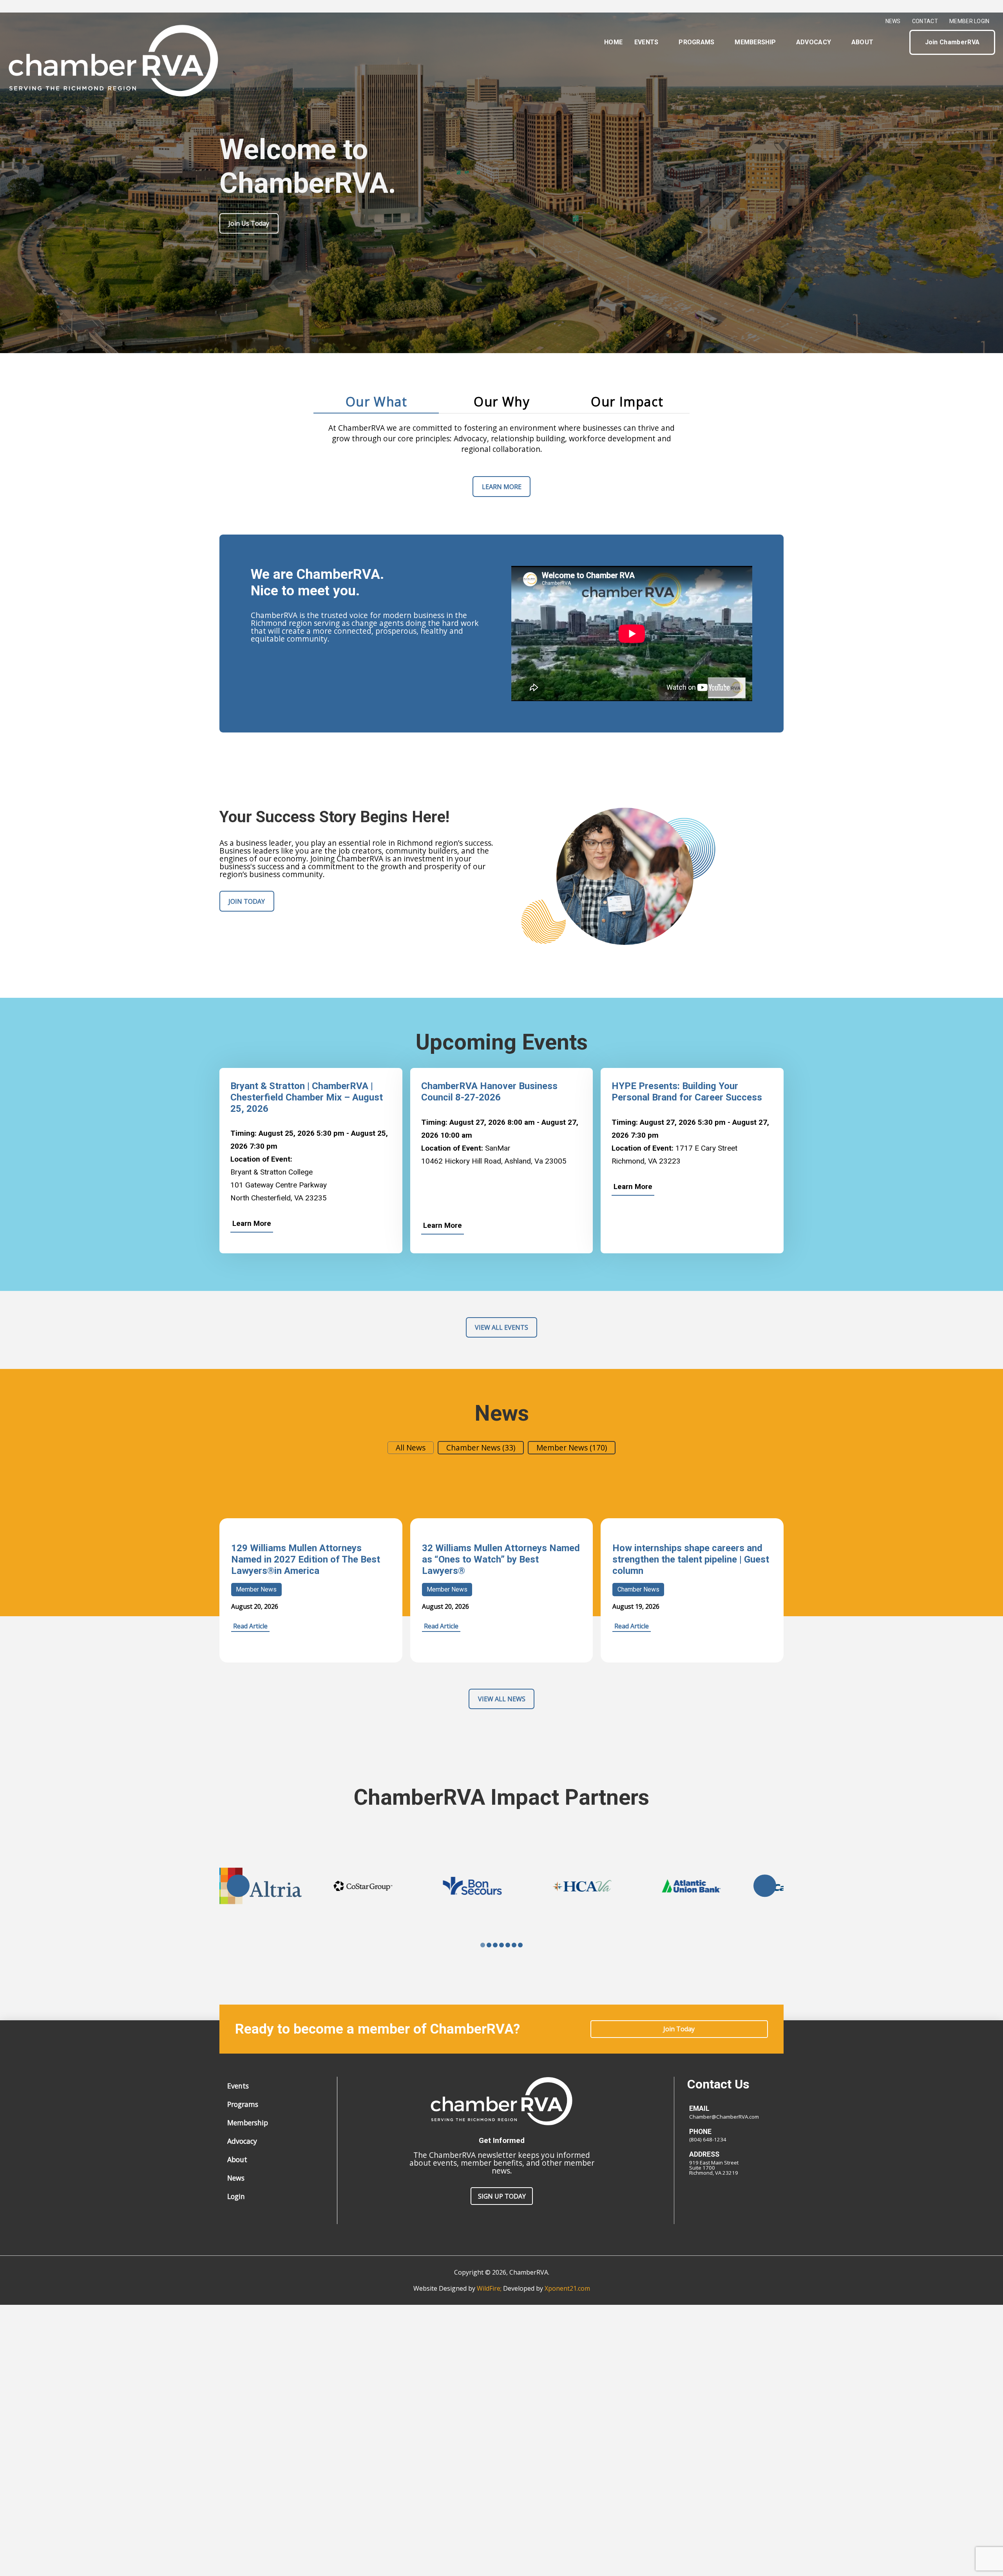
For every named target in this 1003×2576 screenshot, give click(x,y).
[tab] (376, 402)
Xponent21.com (567, 2288)
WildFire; (490, 2288)
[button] (897, 42)
